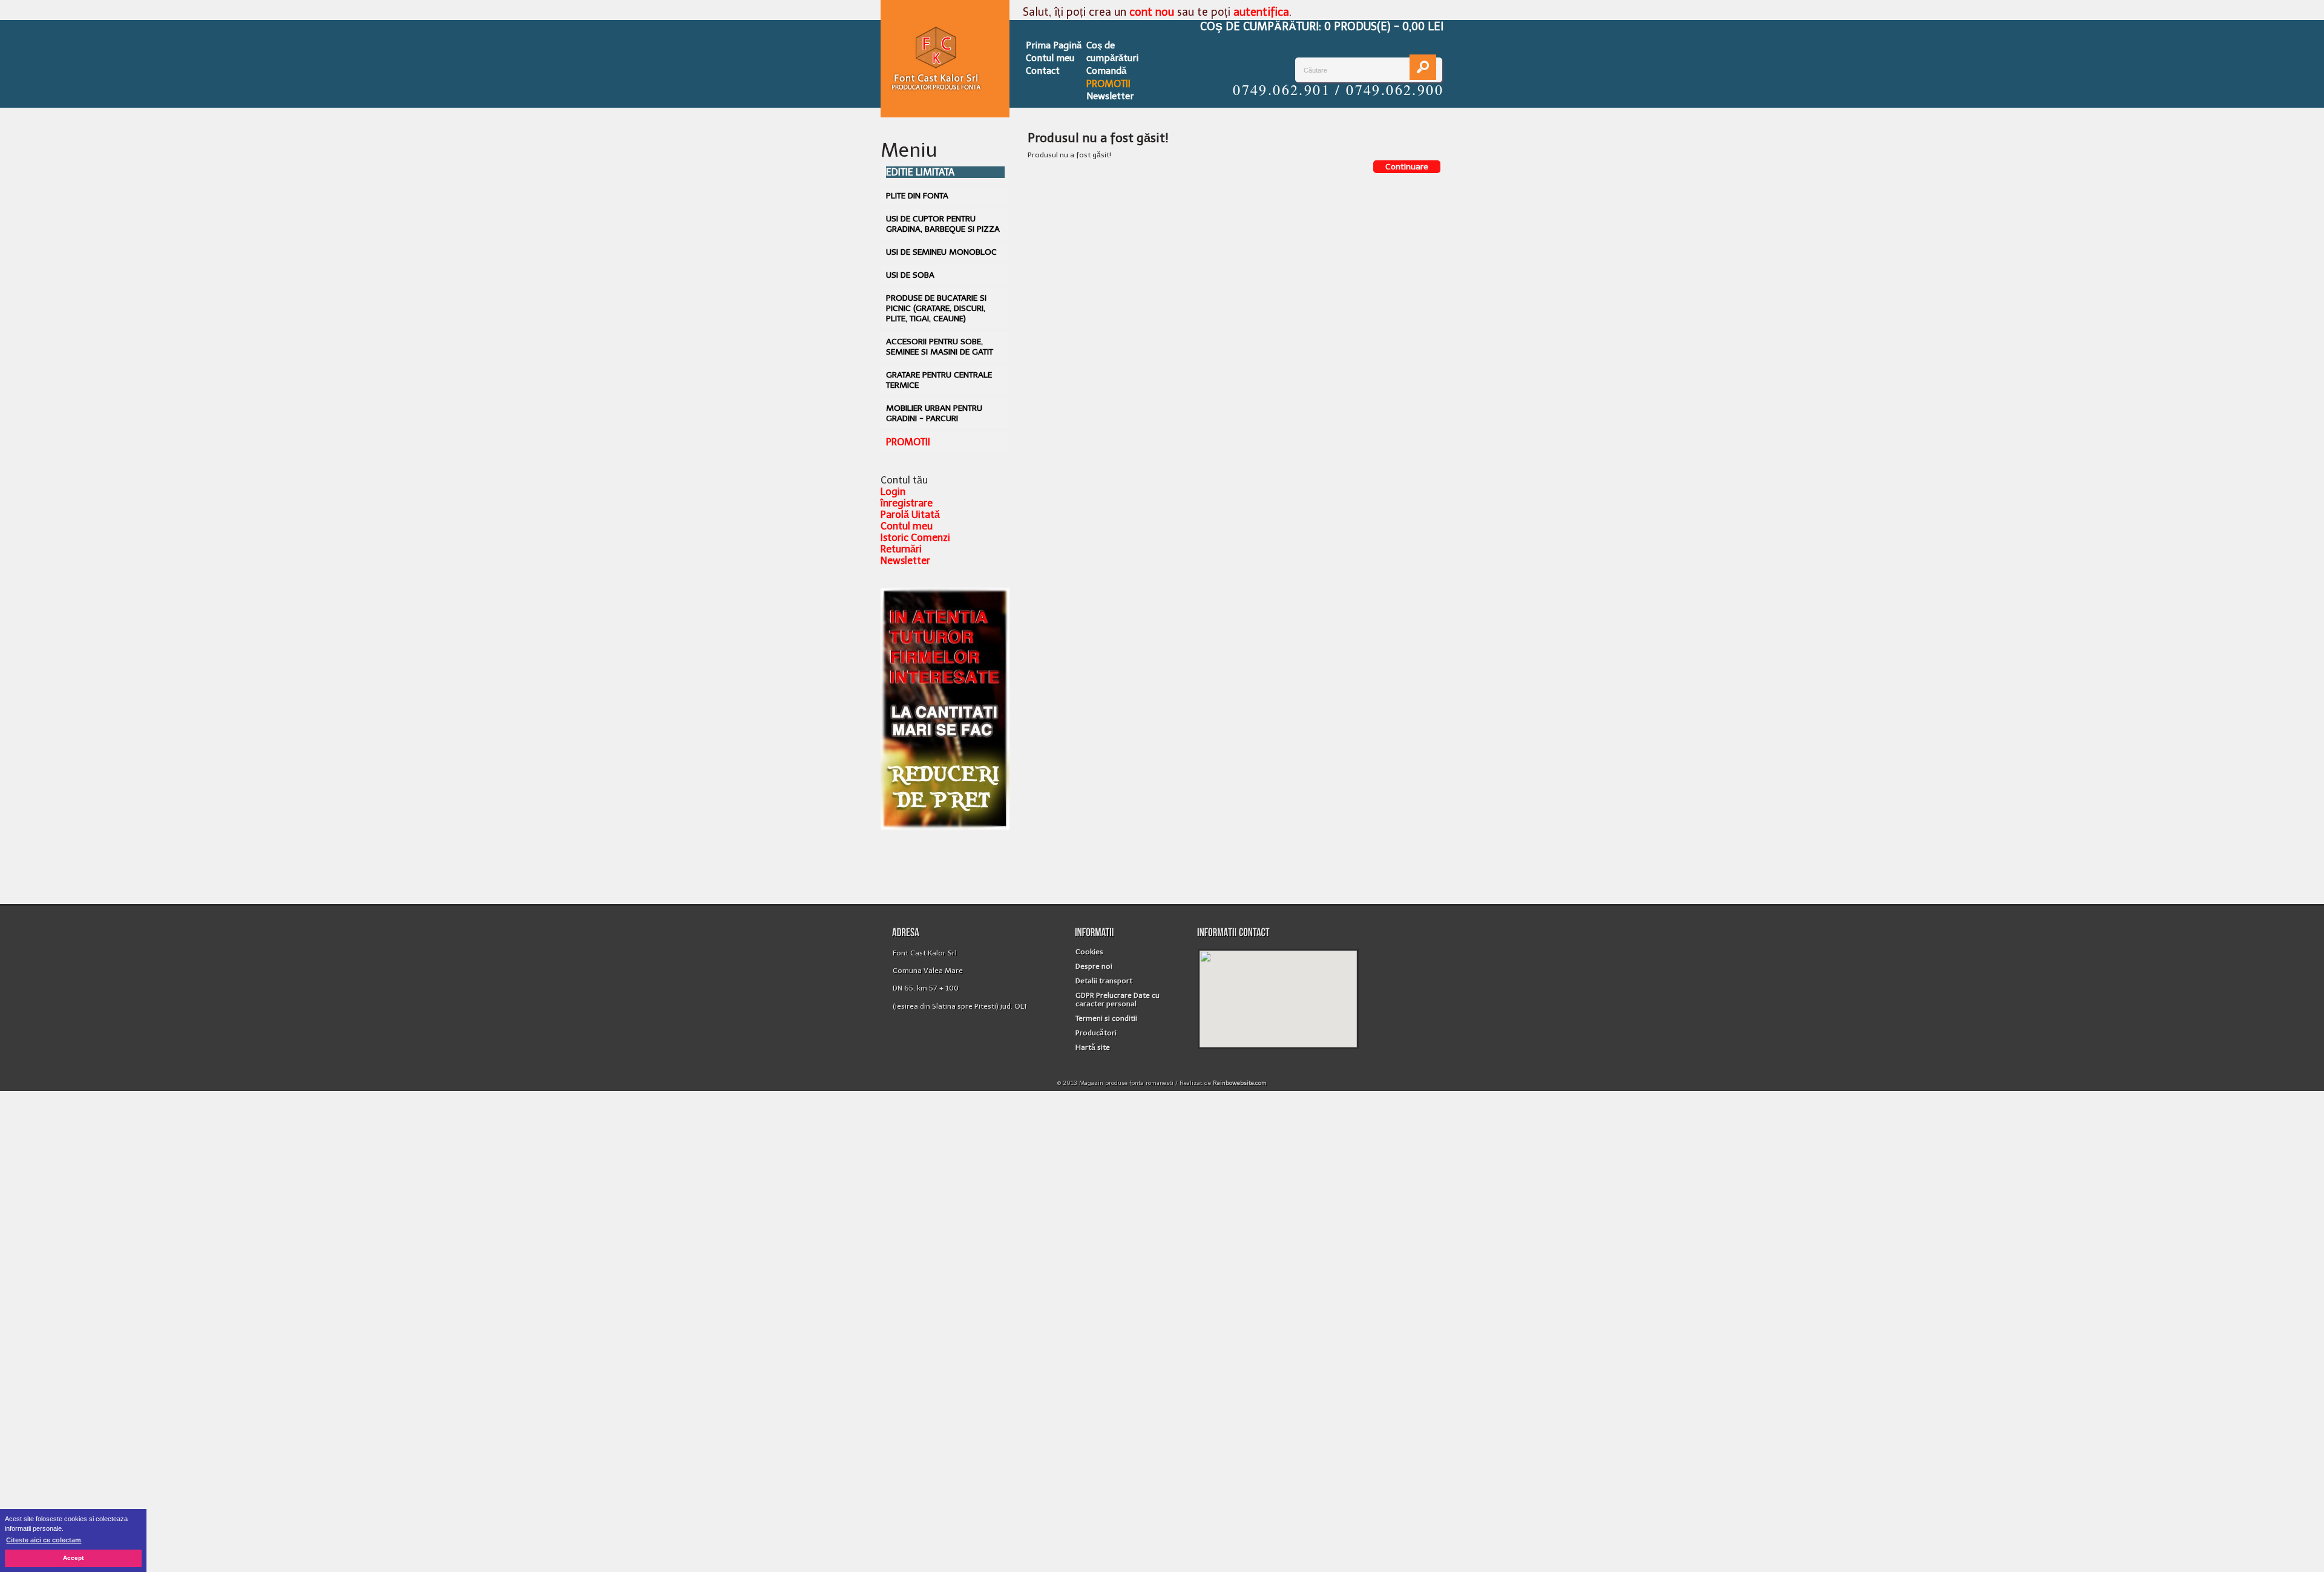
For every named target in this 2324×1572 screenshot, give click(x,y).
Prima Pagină (1054, 45)
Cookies (1089, 952)
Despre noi (1094, 966)
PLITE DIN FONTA (917, 196)
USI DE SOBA (910, 275)
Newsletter (1110, 96)
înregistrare (907, 503)
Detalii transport (1104, 981)
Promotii (1108, 84)
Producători (1096, 1033)
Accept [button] (73, 1558)
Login (893, 492)
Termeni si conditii (1106, 1018)
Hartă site (1093, 1047)
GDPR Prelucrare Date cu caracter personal (1118, 1000)
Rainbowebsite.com (1240, 1083)
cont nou (1152, 12)
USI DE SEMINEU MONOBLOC (941, 252)
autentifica (1261, 12)
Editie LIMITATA (920, 172)
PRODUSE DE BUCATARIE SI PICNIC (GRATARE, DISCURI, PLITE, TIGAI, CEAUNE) (936, 308)
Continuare (1407, 167)
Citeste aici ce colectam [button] (44, 1540)
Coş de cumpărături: (1322, 27)
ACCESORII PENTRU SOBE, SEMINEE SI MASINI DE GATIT (940, 347)
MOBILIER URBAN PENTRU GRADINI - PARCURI (934, 413)
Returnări (901, 549)
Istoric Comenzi (915, 538)
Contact (1043, 71)
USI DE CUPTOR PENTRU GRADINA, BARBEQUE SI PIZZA (943, 224)
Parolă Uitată (910, 515)
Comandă (1106, 71)
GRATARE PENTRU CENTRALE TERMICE (939, 380)
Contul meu (1050, 58)
